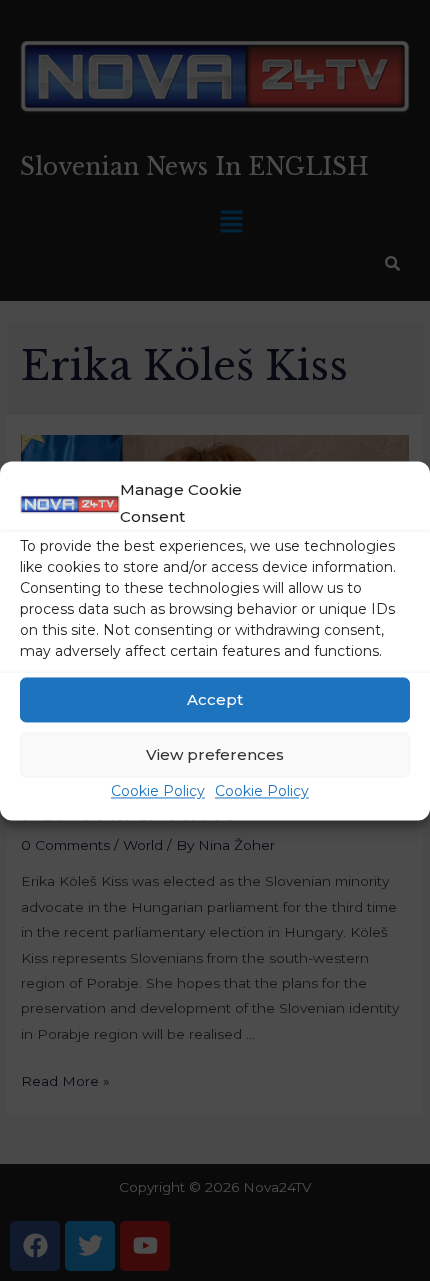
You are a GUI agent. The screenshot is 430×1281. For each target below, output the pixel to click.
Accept (215, 699)
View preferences (215, 754)
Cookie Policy (158, 792)
